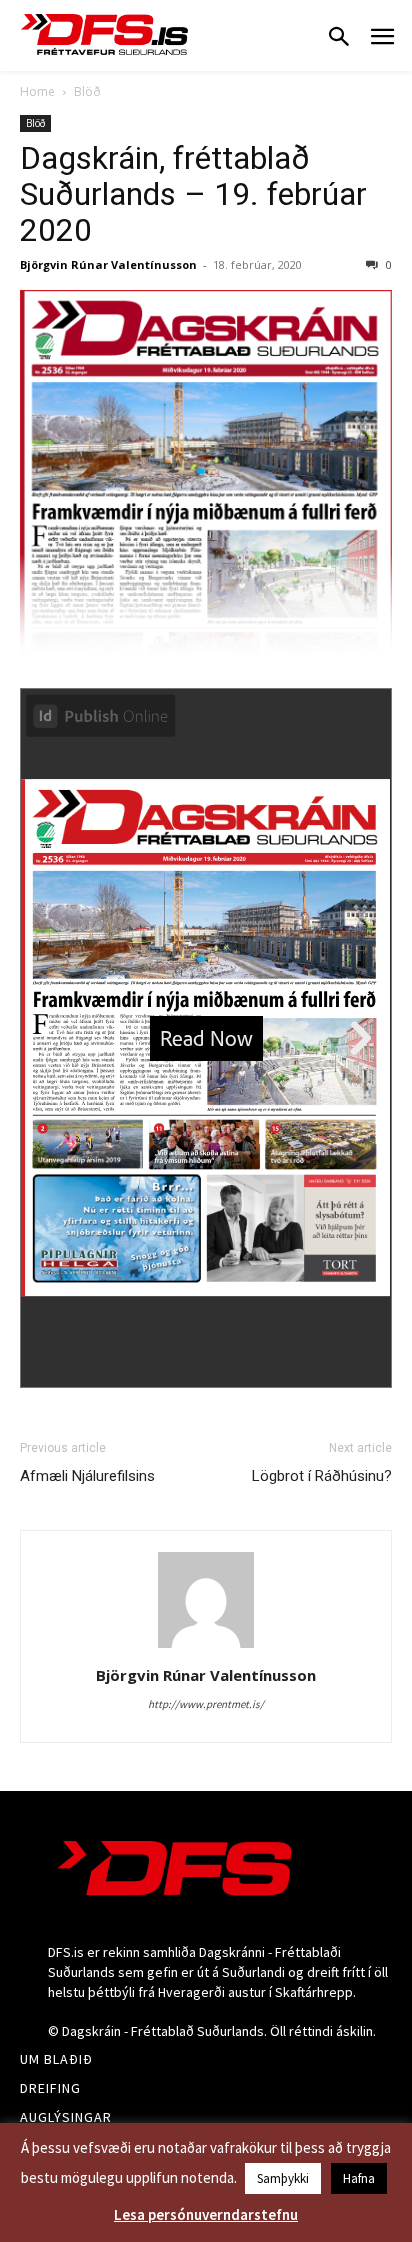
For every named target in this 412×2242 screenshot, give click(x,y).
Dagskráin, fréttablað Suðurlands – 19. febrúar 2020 (193, 194)
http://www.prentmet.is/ (206, 1704)
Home (37, 91)
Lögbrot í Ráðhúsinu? (322, 1476)
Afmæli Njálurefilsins (87, 1476)
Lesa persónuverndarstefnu (206, 2214)
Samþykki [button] (283, 2178)
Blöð (87, 91)
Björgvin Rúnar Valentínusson (108, 264)
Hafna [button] (359, 2178)
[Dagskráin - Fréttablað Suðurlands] (105, 34)
